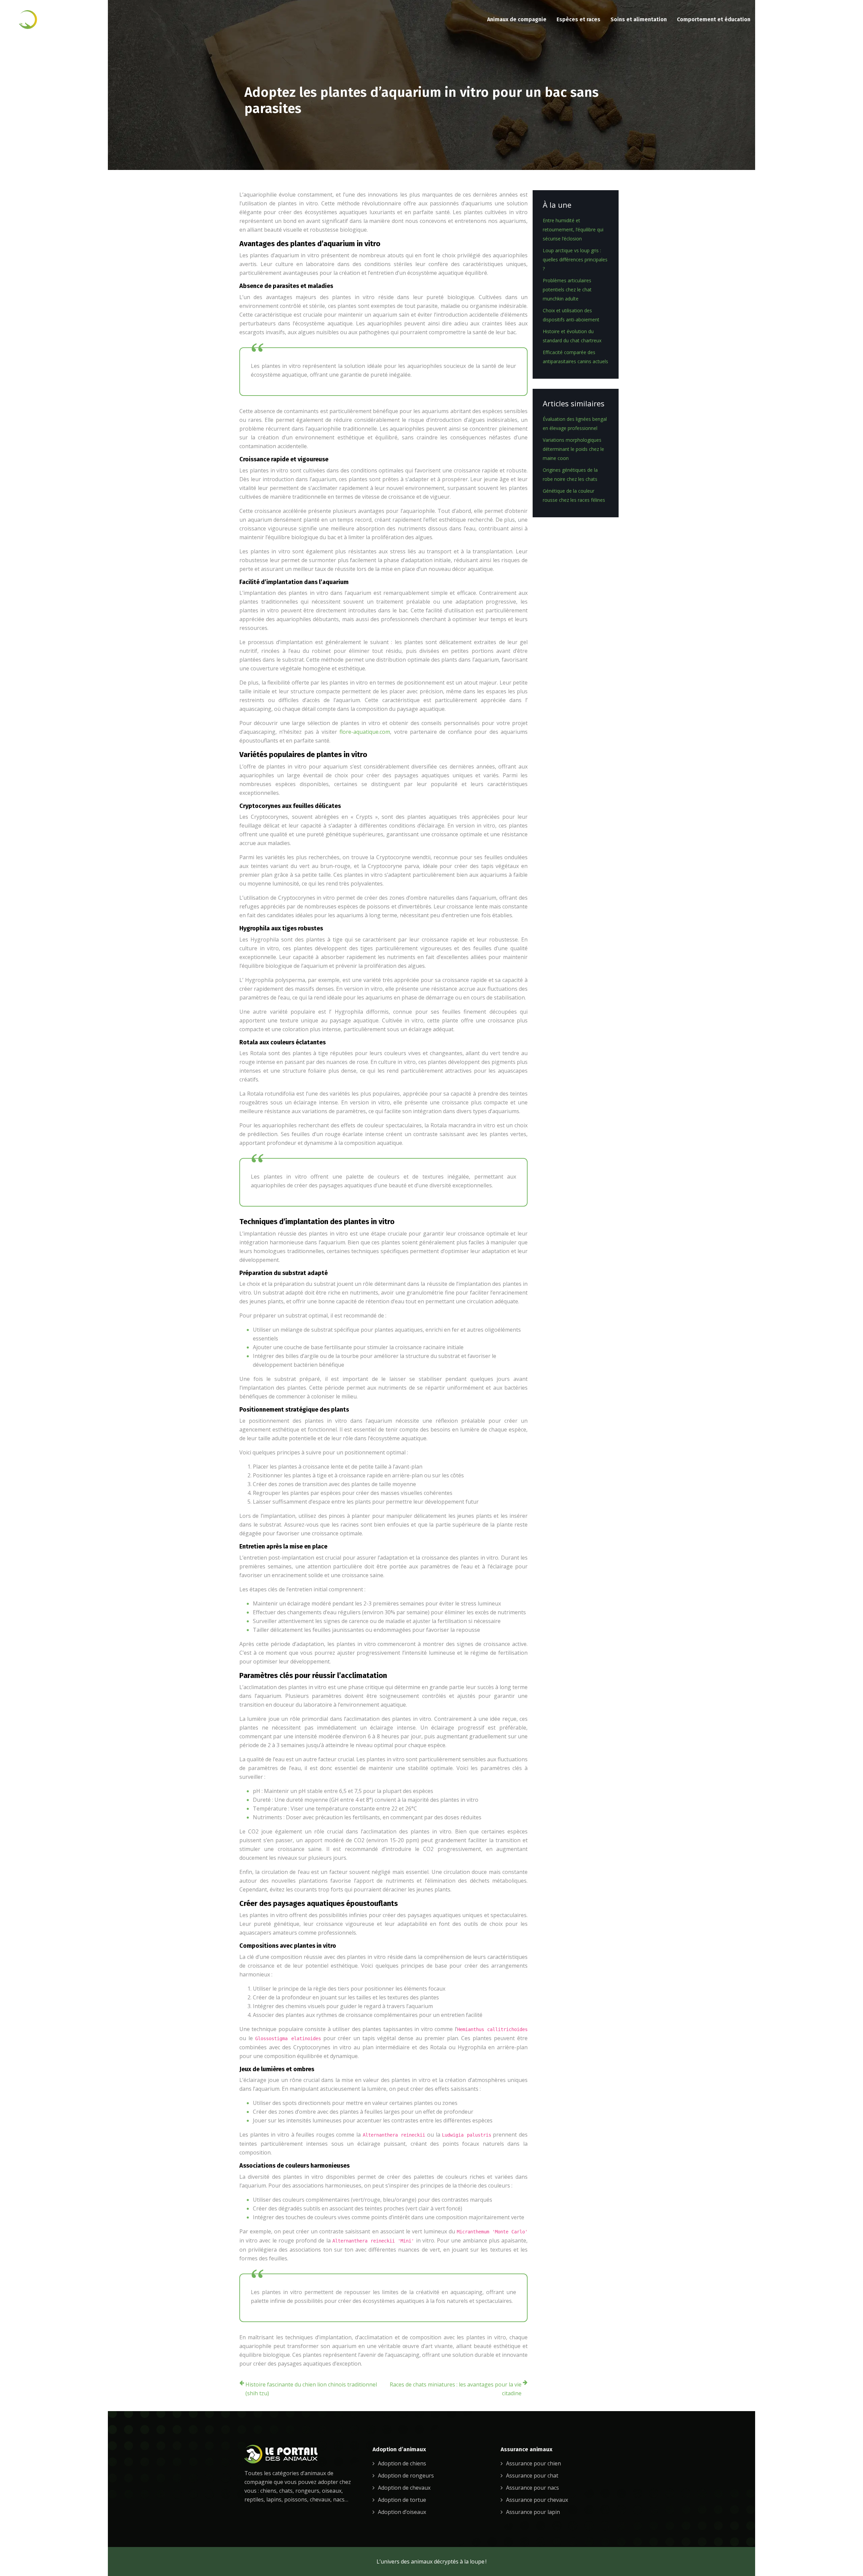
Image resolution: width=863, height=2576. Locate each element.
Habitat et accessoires (790, 19)
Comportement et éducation (714, 19)
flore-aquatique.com (365, 732)
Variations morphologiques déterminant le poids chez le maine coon (573, 449)
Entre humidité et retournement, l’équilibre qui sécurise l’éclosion (573, 229)
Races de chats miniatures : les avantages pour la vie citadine (456, 2389)
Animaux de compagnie (517, 19)
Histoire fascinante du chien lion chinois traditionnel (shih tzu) (311, 2389)
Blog (836, 19)
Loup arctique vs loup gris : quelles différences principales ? (575, 259)
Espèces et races (578, 19)
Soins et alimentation (639, 19)
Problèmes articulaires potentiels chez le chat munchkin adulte (567, 290)
